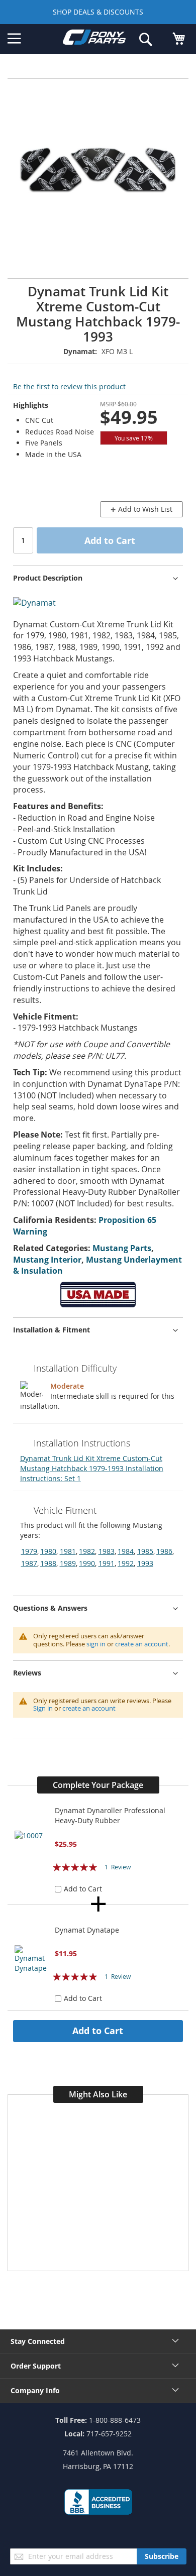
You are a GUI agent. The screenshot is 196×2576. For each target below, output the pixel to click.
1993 (145, 1563)
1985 (145, 1551)
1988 (48, 1563)
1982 (87, 1551)
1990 (87, 1563)
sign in (96, 1644)
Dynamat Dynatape (87, 1930)
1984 (126, 1551)
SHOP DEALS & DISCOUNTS (98, 12)
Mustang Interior (47, 1260)
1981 (68, 1551)
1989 (68, 1563)
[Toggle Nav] (14, 39)
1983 (107, 1551)
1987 (29, 1563)
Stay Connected (38, 2341)
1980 (48, 1551)
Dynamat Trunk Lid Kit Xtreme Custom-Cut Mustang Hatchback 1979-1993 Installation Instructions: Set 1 (92, 1468)
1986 (164, 1551)
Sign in (43, 1708)
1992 (126, 1563)
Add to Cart (98, 2031)
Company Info (35, 2390)
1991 (107, 1563)
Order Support (36, 2366)
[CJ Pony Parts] (94, 39)
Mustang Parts (122, 1248)
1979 (29, 1551)
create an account (142, 1644)
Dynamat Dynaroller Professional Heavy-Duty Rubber (110, 1815)
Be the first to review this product (69, 386)
